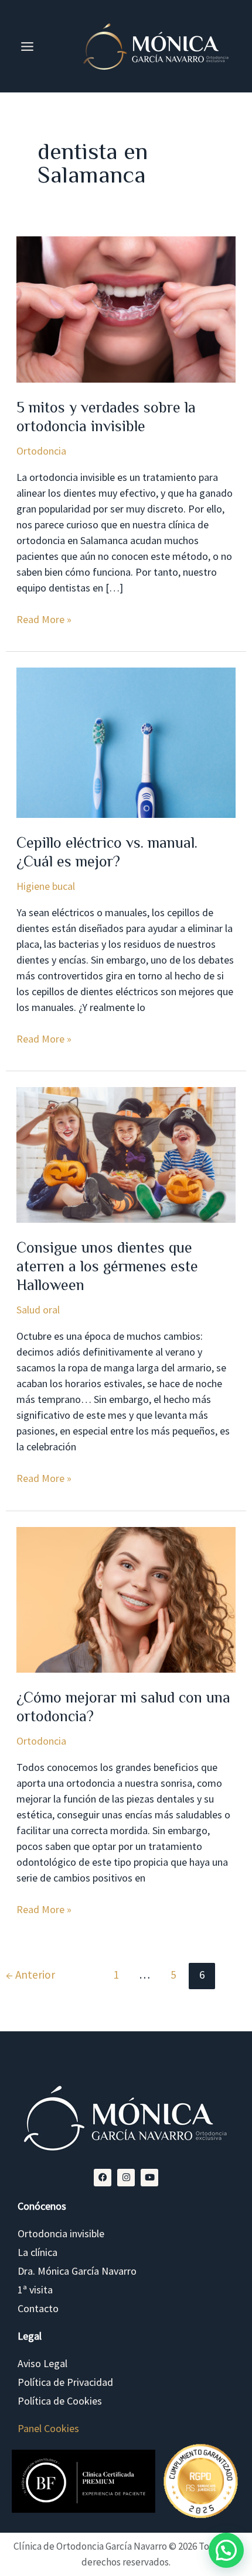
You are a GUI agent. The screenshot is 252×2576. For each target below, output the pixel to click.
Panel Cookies (48, 2428)
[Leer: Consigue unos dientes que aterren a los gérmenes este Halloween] (126, 1154)
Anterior (30, 1975)
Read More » (44, 619)
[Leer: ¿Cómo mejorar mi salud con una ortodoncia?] (126, 1599)
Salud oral (38, 1310)
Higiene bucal (46, 886)
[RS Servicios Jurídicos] (201, 2482)
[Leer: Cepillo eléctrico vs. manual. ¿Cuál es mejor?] (126, 742)
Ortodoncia (41, 451)
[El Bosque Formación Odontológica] (84, 2481)
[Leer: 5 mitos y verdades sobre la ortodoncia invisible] (126, 308)
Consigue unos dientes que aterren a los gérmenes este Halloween (107, 1266)
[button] (226, 2550)
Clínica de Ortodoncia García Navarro (90, 2546)
